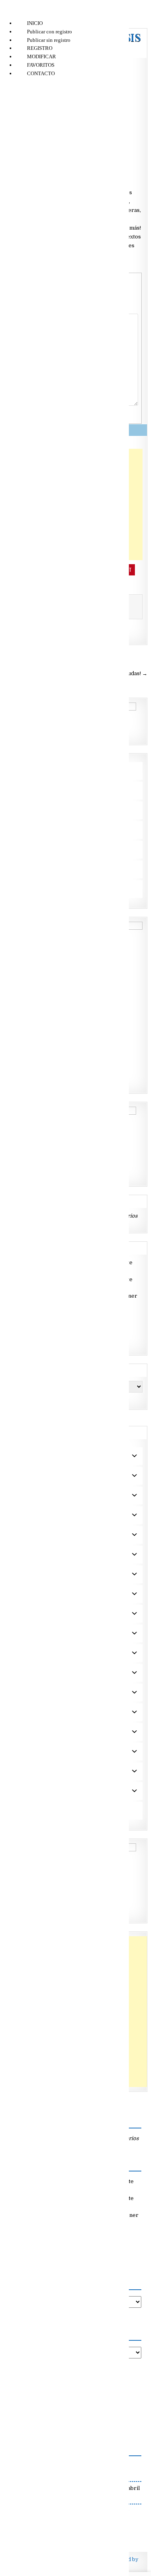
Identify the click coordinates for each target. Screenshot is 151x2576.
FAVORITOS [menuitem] (41, 65)
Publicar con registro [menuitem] (50, 32)
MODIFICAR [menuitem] (41, 56)
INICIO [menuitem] (35, 23)
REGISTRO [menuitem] (40, 48)
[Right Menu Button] (8, 12)
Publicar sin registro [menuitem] (49, 40)
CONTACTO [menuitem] (41, 73)
